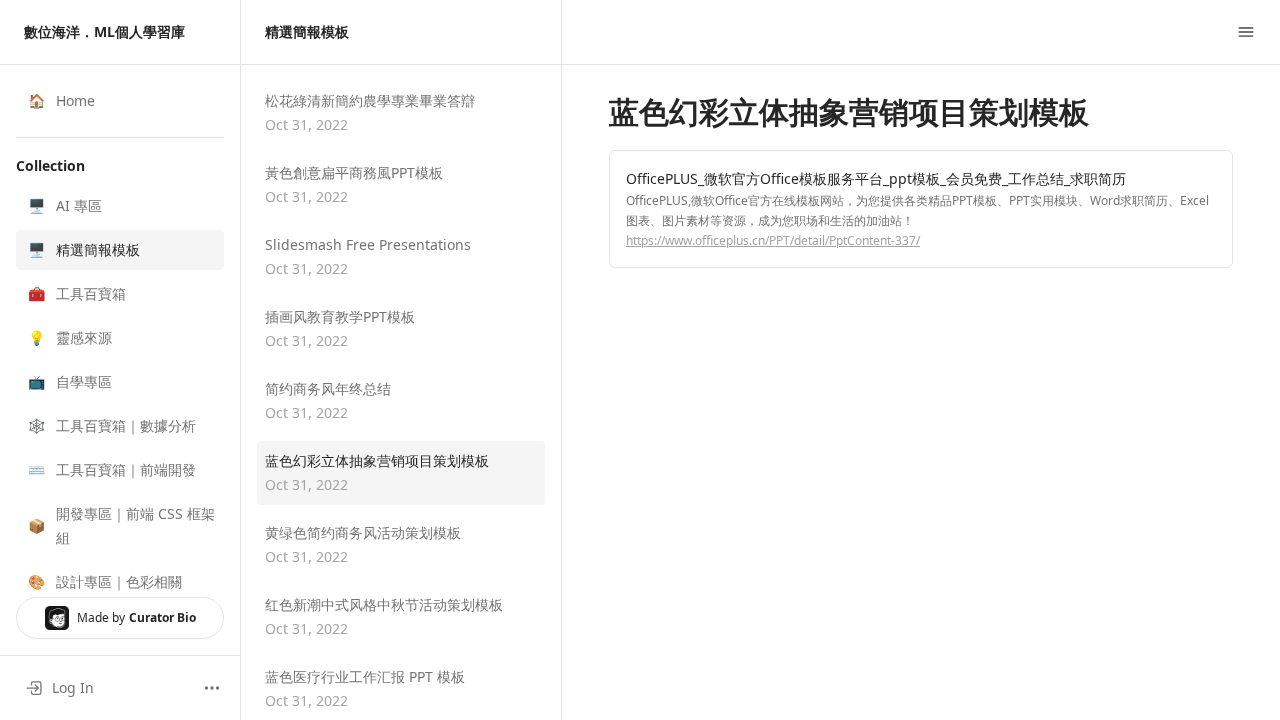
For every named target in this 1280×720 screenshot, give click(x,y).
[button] (120, 206)
